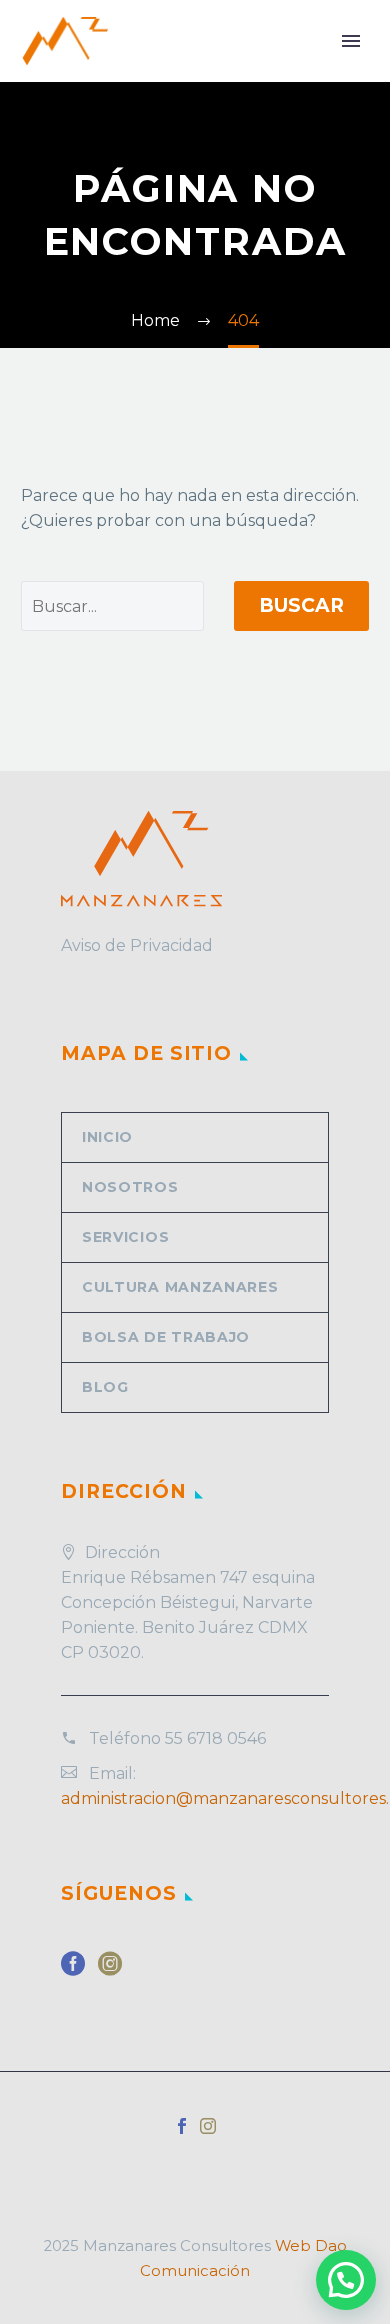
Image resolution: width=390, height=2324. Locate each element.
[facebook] (73, 1970)
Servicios (125, 1237)
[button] (346, 2280)
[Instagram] (208, 2126)
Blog (105, 1387)
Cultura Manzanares (180, 1287)
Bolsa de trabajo (166, 1337)
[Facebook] (182, 2126)
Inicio (107, 1137)
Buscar (301, 605)
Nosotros (130, 1187)
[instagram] (110, 1970)
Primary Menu (351, 41)
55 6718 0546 (215, 1738)
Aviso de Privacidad (137, 945)
